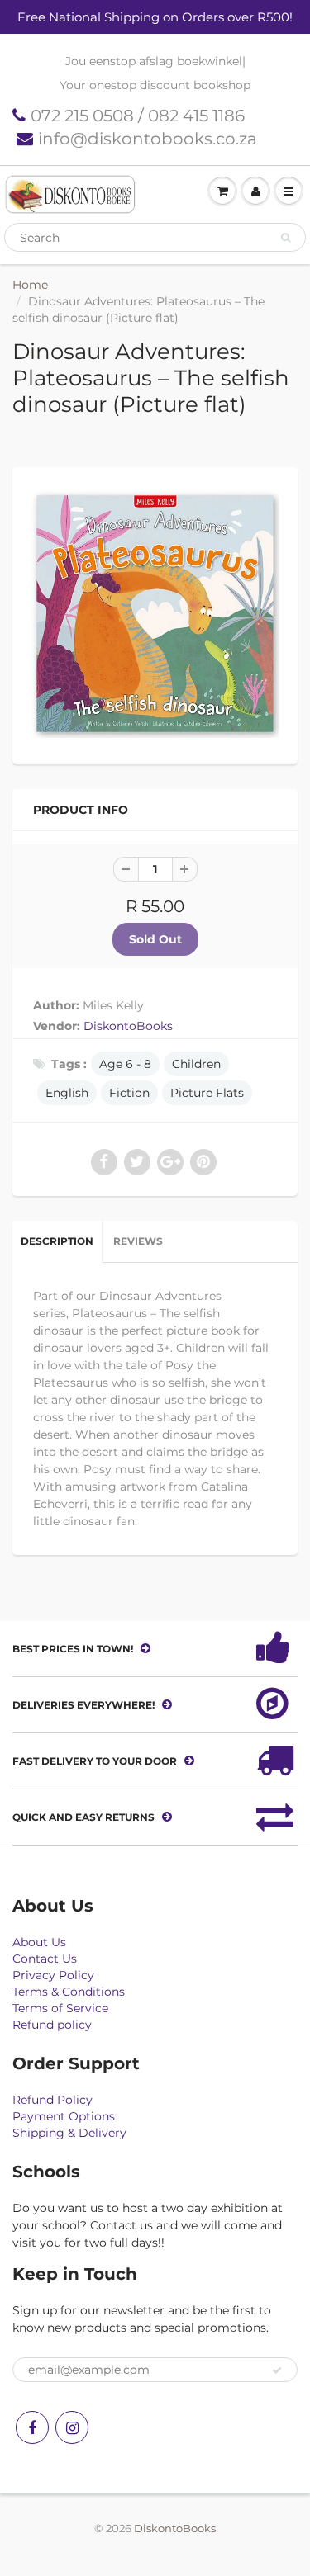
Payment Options (64, 2116)
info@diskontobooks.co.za (148, 139)
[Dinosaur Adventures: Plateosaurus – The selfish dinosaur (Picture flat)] (155, 614)
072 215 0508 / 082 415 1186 (138, 116)
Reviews (138, 1241)
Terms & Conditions (69, 1992)
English (67, 1093)
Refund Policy (52, 2100)
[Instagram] (72, 2427)
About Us (39, 1942)
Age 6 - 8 (125, 1064)
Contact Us (45, 1959)
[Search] (286, 238)
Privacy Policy (53, 1975)
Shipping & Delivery (69, 2133)
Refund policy (52, 2025)
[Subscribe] (277, 2370)
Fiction (129, 1093)
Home (30, 285)
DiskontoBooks (128, 1026)
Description (57, 1241)
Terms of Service (60, 2008)
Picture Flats (207, 1093)
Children (196, 1064)
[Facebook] (32, 2427)
